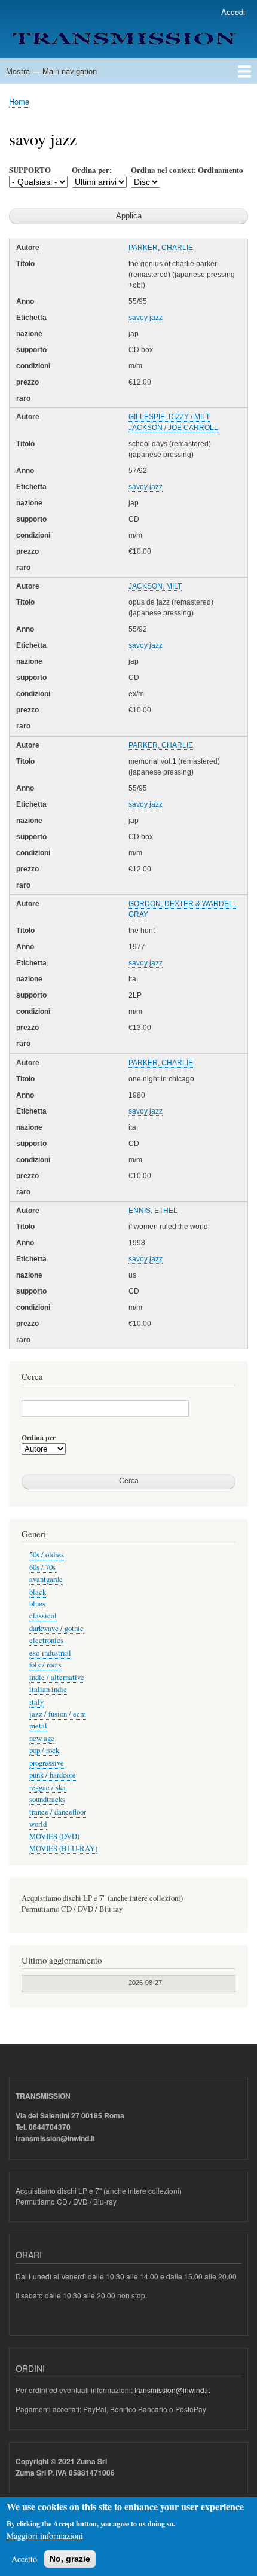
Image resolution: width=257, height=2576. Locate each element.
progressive (47, 1763)
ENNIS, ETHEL (153, 1211)
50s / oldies (47, 1555)
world (38, 1824)
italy (36, 1702)
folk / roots (45, 1665)
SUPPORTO (30, 170)
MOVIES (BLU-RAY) (63, 1848)
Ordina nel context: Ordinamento (187, 170)
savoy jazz (146, 318)
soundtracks (47, 1799)
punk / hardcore (53, 1775)
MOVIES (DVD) (54, 1836)
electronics (46, 1640)
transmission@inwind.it (172, 2390)
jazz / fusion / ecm (58, 1714)
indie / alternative (57, 1677)
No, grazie (70, 2559)
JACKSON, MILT (155, 586)
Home (19, 101)
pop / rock (44, 1750)
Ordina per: (92, 170)
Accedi (233, 12)
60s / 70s (42, 1567)
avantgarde (46, 1579)
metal (38, 1726)
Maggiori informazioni (45, 2536)
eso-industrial (50, 1653)
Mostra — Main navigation (51, 71)
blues (37, 1604)
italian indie (48, 1689)
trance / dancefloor (58, 1812)
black (38, 1592)
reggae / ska (48, 1787)
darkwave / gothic (56, 1628)
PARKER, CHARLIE (161, 248)
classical (43, 1616)
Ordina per (39, 1438)
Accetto (24, 2559)
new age (42, 1738)
